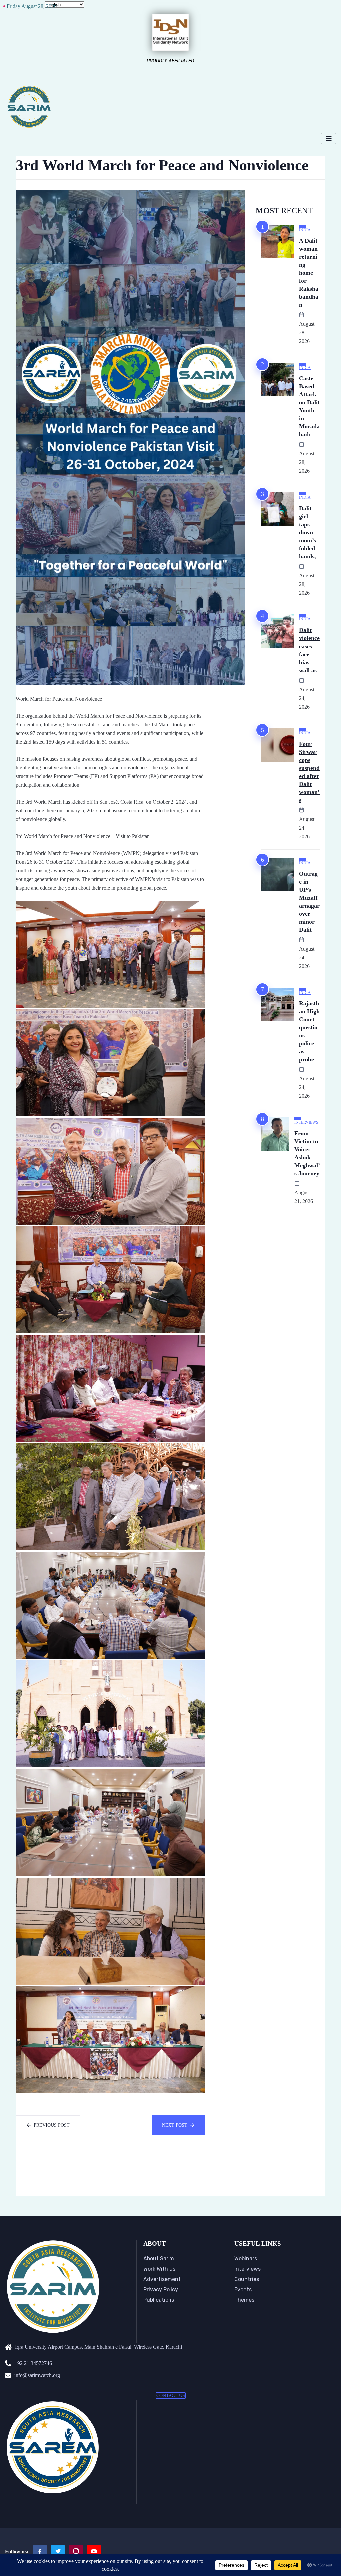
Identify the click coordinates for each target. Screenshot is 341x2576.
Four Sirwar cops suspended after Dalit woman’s (309, 772)
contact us (171, 2395)
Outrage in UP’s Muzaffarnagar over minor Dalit (309, 902)
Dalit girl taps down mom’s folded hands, (308, 532)
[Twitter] (58, 2552)
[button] (111, 954)
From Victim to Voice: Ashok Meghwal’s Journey (307, 1153)
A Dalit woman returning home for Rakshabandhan (309, 273)
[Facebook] (40, 2552)
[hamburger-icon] (329, 139)
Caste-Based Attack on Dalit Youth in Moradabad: (309, 406)
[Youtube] (94, 2552)
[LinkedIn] (76, 2552)
